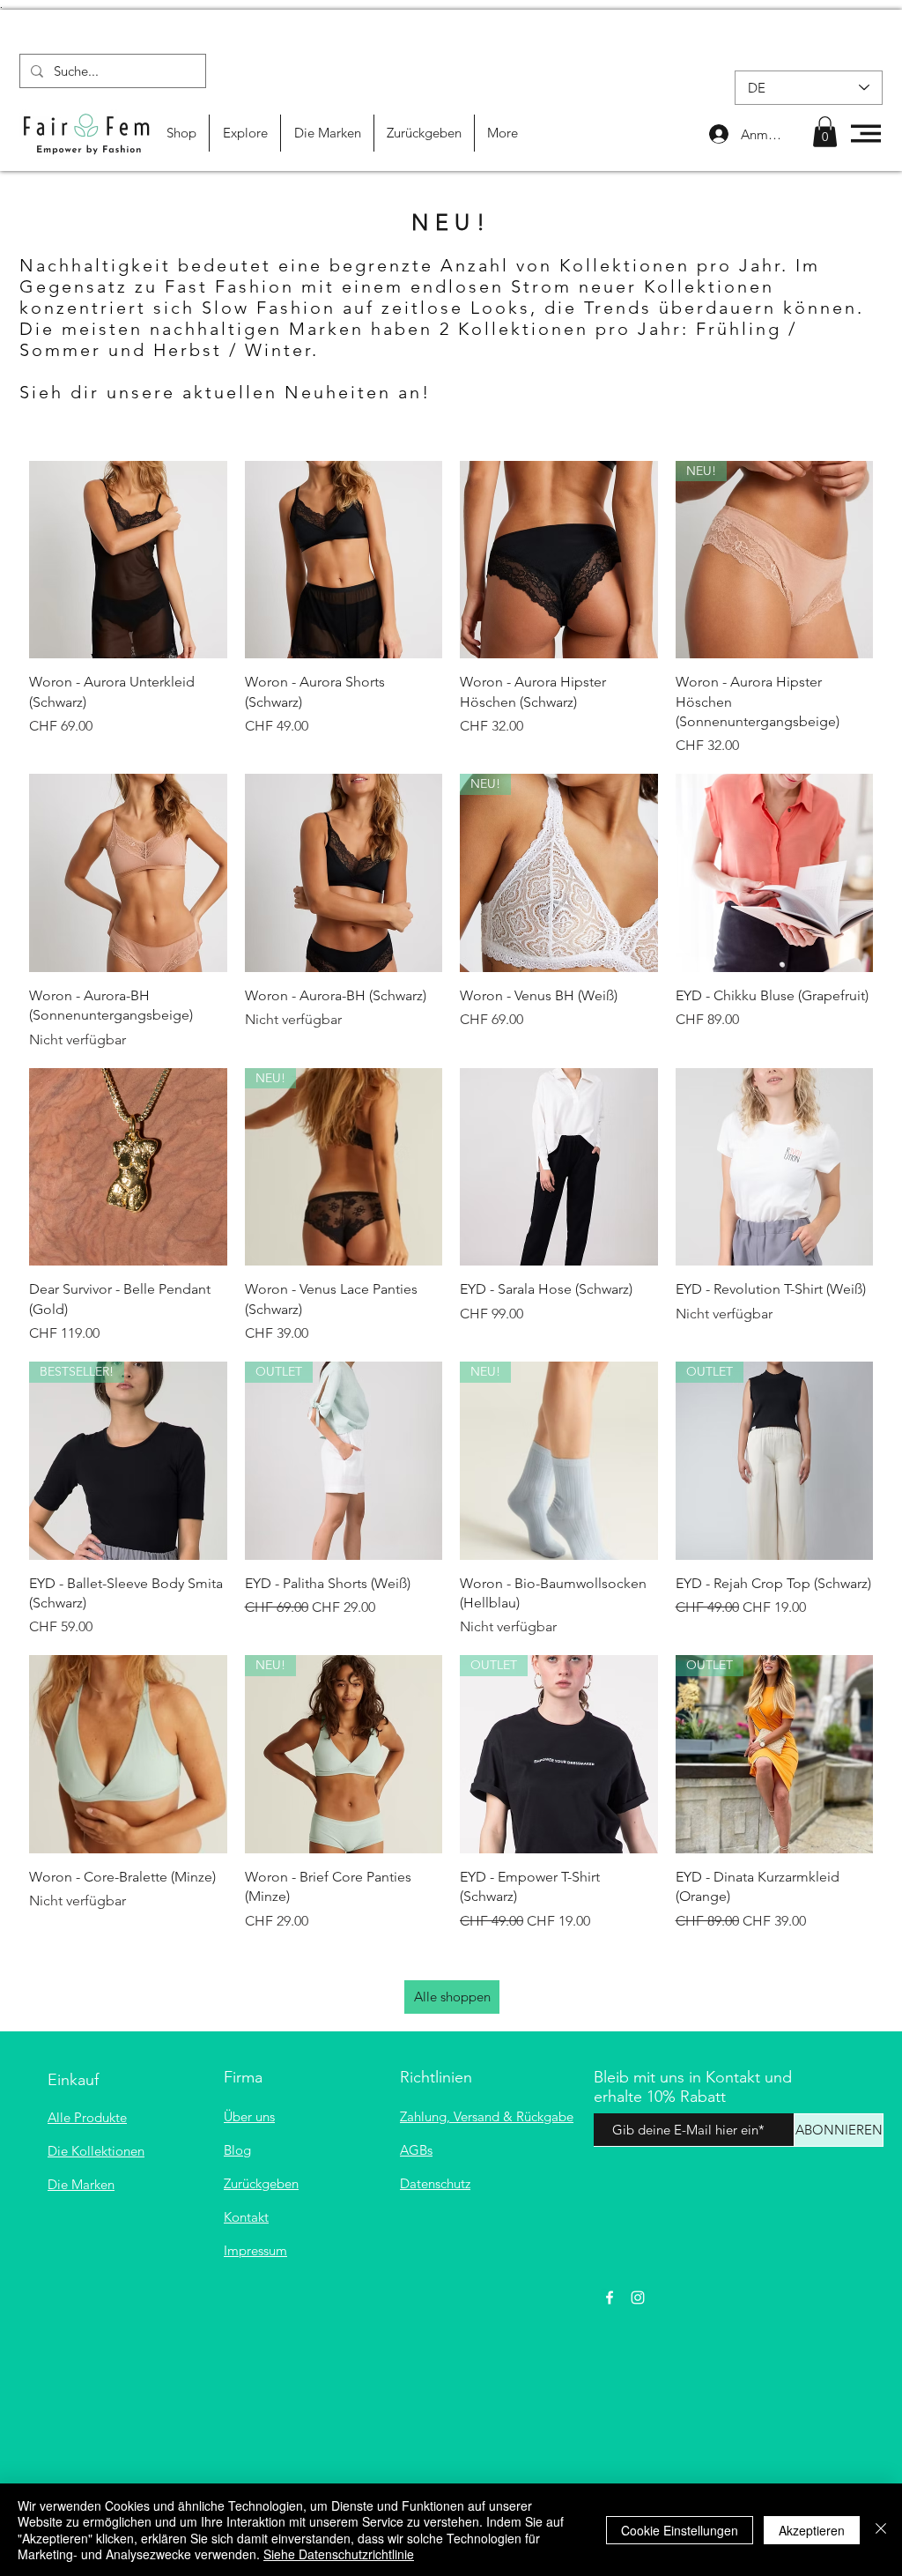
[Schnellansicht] (128, 560)
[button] (825, 132)
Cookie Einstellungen (680, 2530)
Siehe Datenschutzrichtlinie (339, 2554)
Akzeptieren (812, 2530)
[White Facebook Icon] (610, 2298)
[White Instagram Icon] (638, 2298)
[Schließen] (881, 2530)
